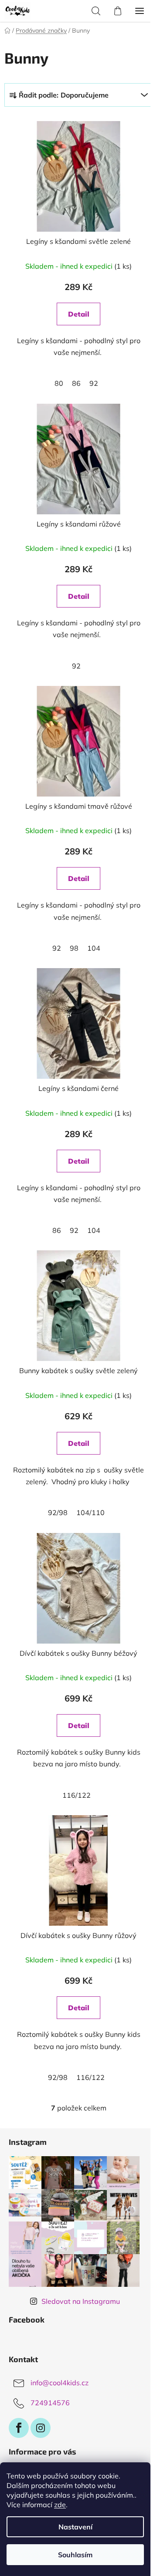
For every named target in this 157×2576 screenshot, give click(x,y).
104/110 (90, 1513)
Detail (79, 314)
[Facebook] (19, 2428)
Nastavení (75, 2527)
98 (74, 948)
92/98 (58, 1513)
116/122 (77, 1795)
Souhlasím (75, 2555)
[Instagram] (41, 2428)
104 (94, 948)
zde (60, 2505)
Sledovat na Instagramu (81, 2301)
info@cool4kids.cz (60, 2383)
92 (94, 383)
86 (76, 383)
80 (59, 383)
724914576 (50, 2403)
